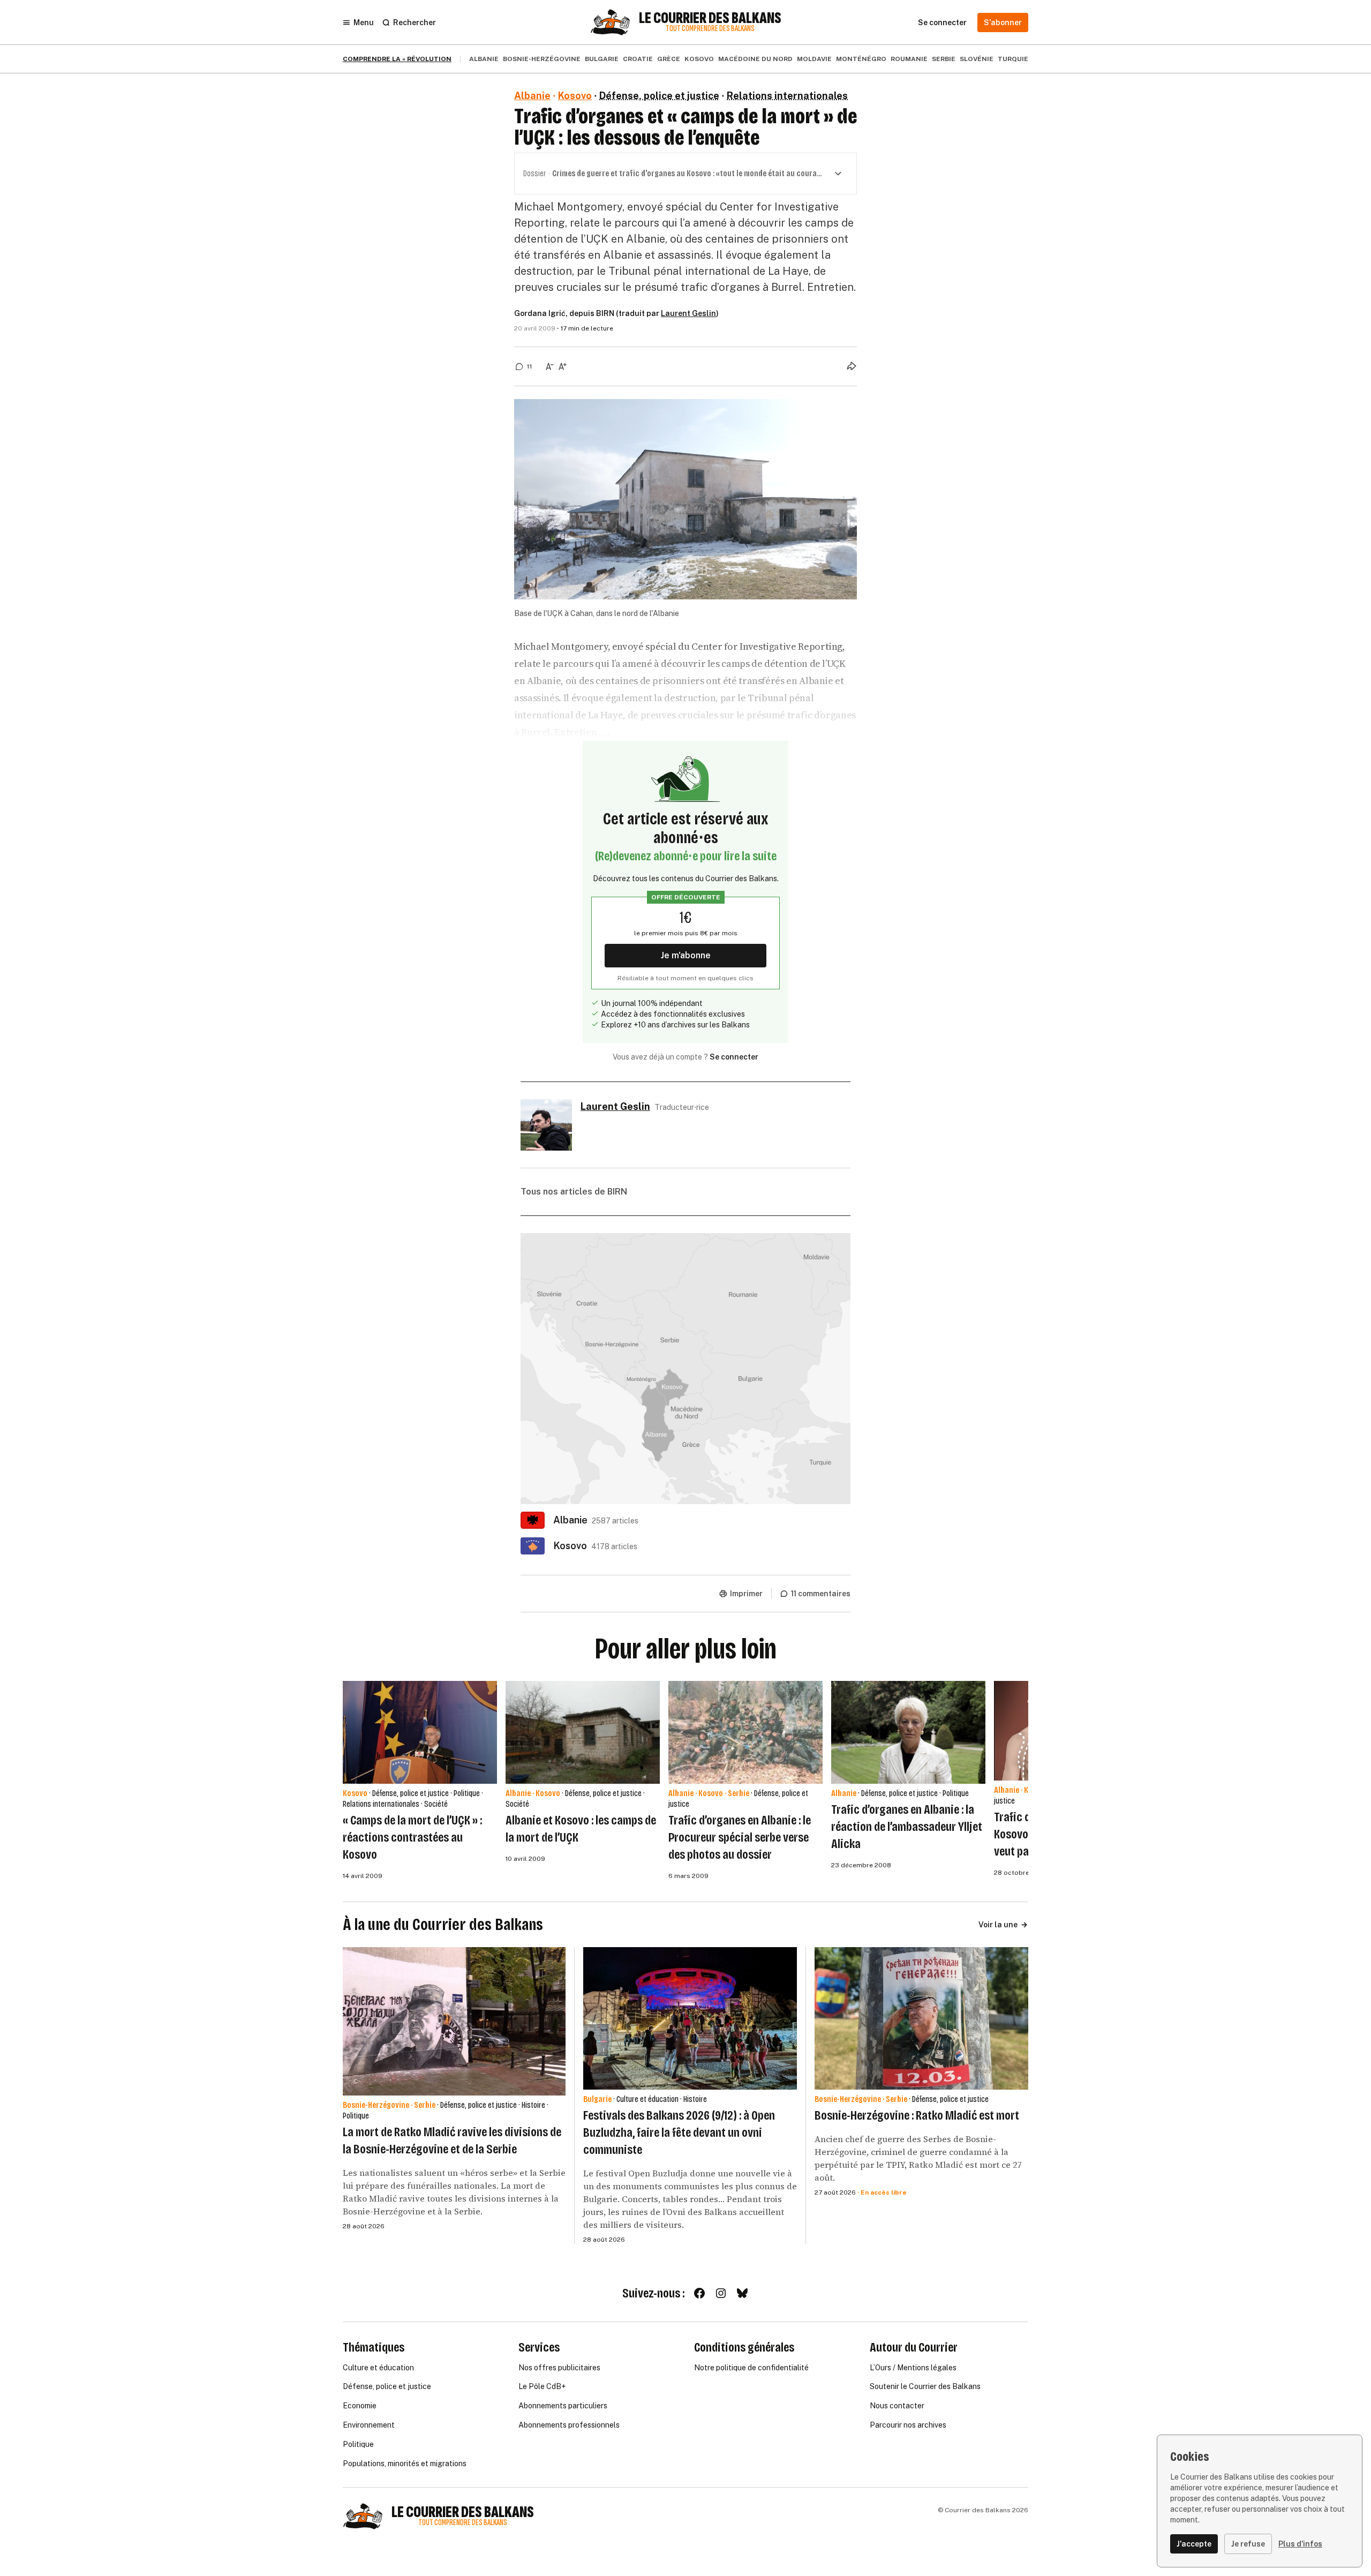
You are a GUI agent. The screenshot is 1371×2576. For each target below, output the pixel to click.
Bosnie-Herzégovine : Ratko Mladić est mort (917, 2115)
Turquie (1013, 59)
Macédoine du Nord (755, 59)
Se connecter (734, 1057)
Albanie (484, 59)
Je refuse (1248, 2544)
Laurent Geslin (688, 313)
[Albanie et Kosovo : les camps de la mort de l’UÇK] (583, 1732)
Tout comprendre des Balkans (710, 29)
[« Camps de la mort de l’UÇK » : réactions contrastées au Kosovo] (420, 1732)
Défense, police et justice (659, 96)
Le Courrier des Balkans (710, 18)
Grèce (669, 59)
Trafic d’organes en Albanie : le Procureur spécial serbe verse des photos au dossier (740, 1837)
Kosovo (699, 59)
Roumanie (909, 59)
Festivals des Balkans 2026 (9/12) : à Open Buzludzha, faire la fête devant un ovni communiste (679, 2132)
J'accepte (1194, 2544)
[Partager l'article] (852, 366)
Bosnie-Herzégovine (542, 59)
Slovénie (977, 59)
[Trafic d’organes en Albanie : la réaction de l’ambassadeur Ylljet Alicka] (908, 1732)
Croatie (638, 59)
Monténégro (861, 59)
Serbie (944, 59)
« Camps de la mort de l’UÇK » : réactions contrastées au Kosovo (412, 1837)
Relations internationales (787, 96)
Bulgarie (602, 59)
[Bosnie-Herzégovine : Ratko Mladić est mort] (921, 2018)
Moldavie (814, 59)
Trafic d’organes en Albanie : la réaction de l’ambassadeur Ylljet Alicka (907, 1827)
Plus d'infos (1300, 2544)
